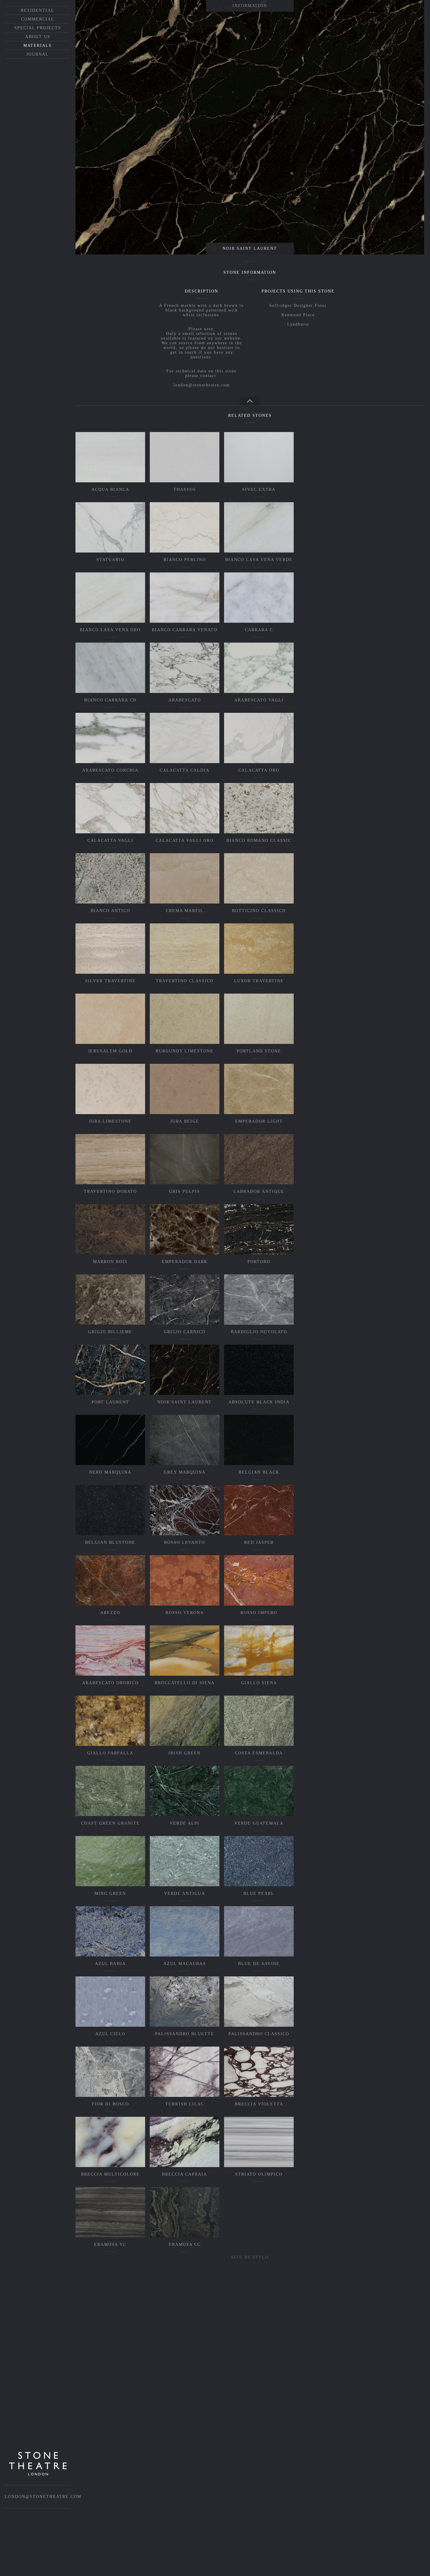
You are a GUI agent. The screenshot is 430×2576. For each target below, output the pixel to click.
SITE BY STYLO (250, 2257)
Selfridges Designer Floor (298, 306)
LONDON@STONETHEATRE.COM (43, 2497)
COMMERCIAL (38, 19)
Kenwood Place (298, 315)
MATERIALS (38, 45)
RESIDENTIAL (38, 10)
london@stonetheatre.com (202, 385)
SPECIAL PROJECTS (38, 28)
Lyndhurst (298, 324)
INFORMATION (250, 6)
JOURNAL (38, 54)
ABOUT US (38, 37)
